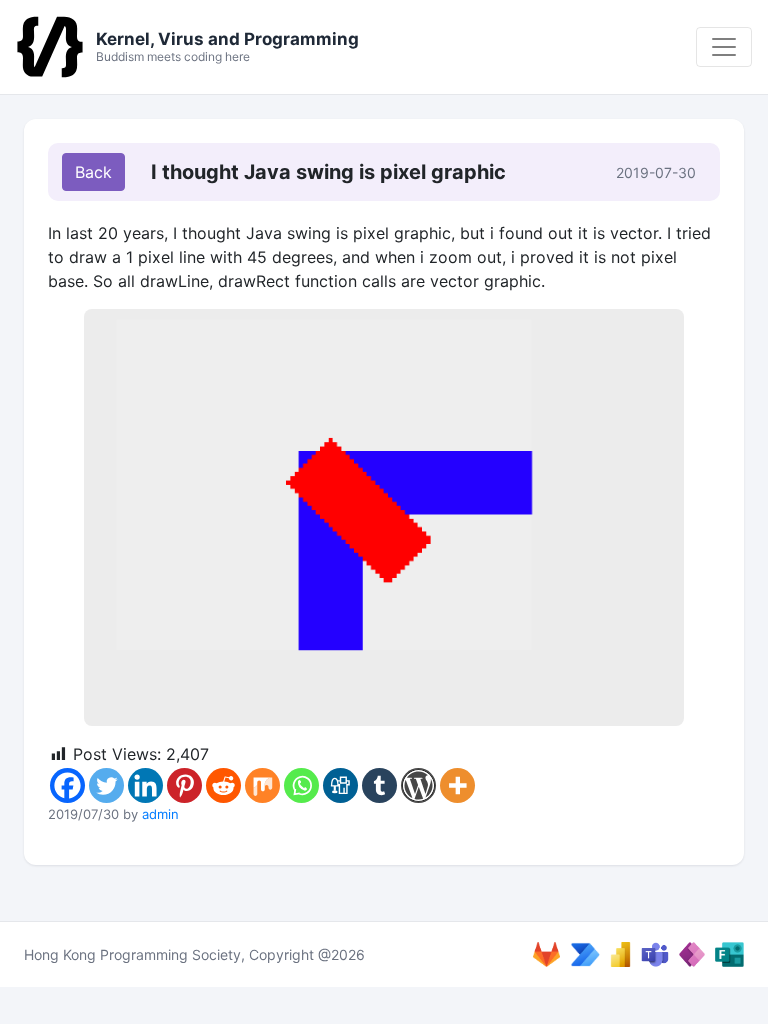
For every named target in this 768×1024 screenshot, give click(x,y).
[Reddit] (223, 785)
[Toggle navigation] (724, 47)
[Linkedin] (145, 785)
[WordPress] (418, 785)
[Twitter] (106, 785)
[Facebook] (67, 785)
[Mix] (262, 785)
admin (160, 814)
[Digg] (340, 785)
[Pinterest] (184, 785)
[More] (457, 785)
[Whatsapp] (301, 785)
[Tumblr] (379, 785)
